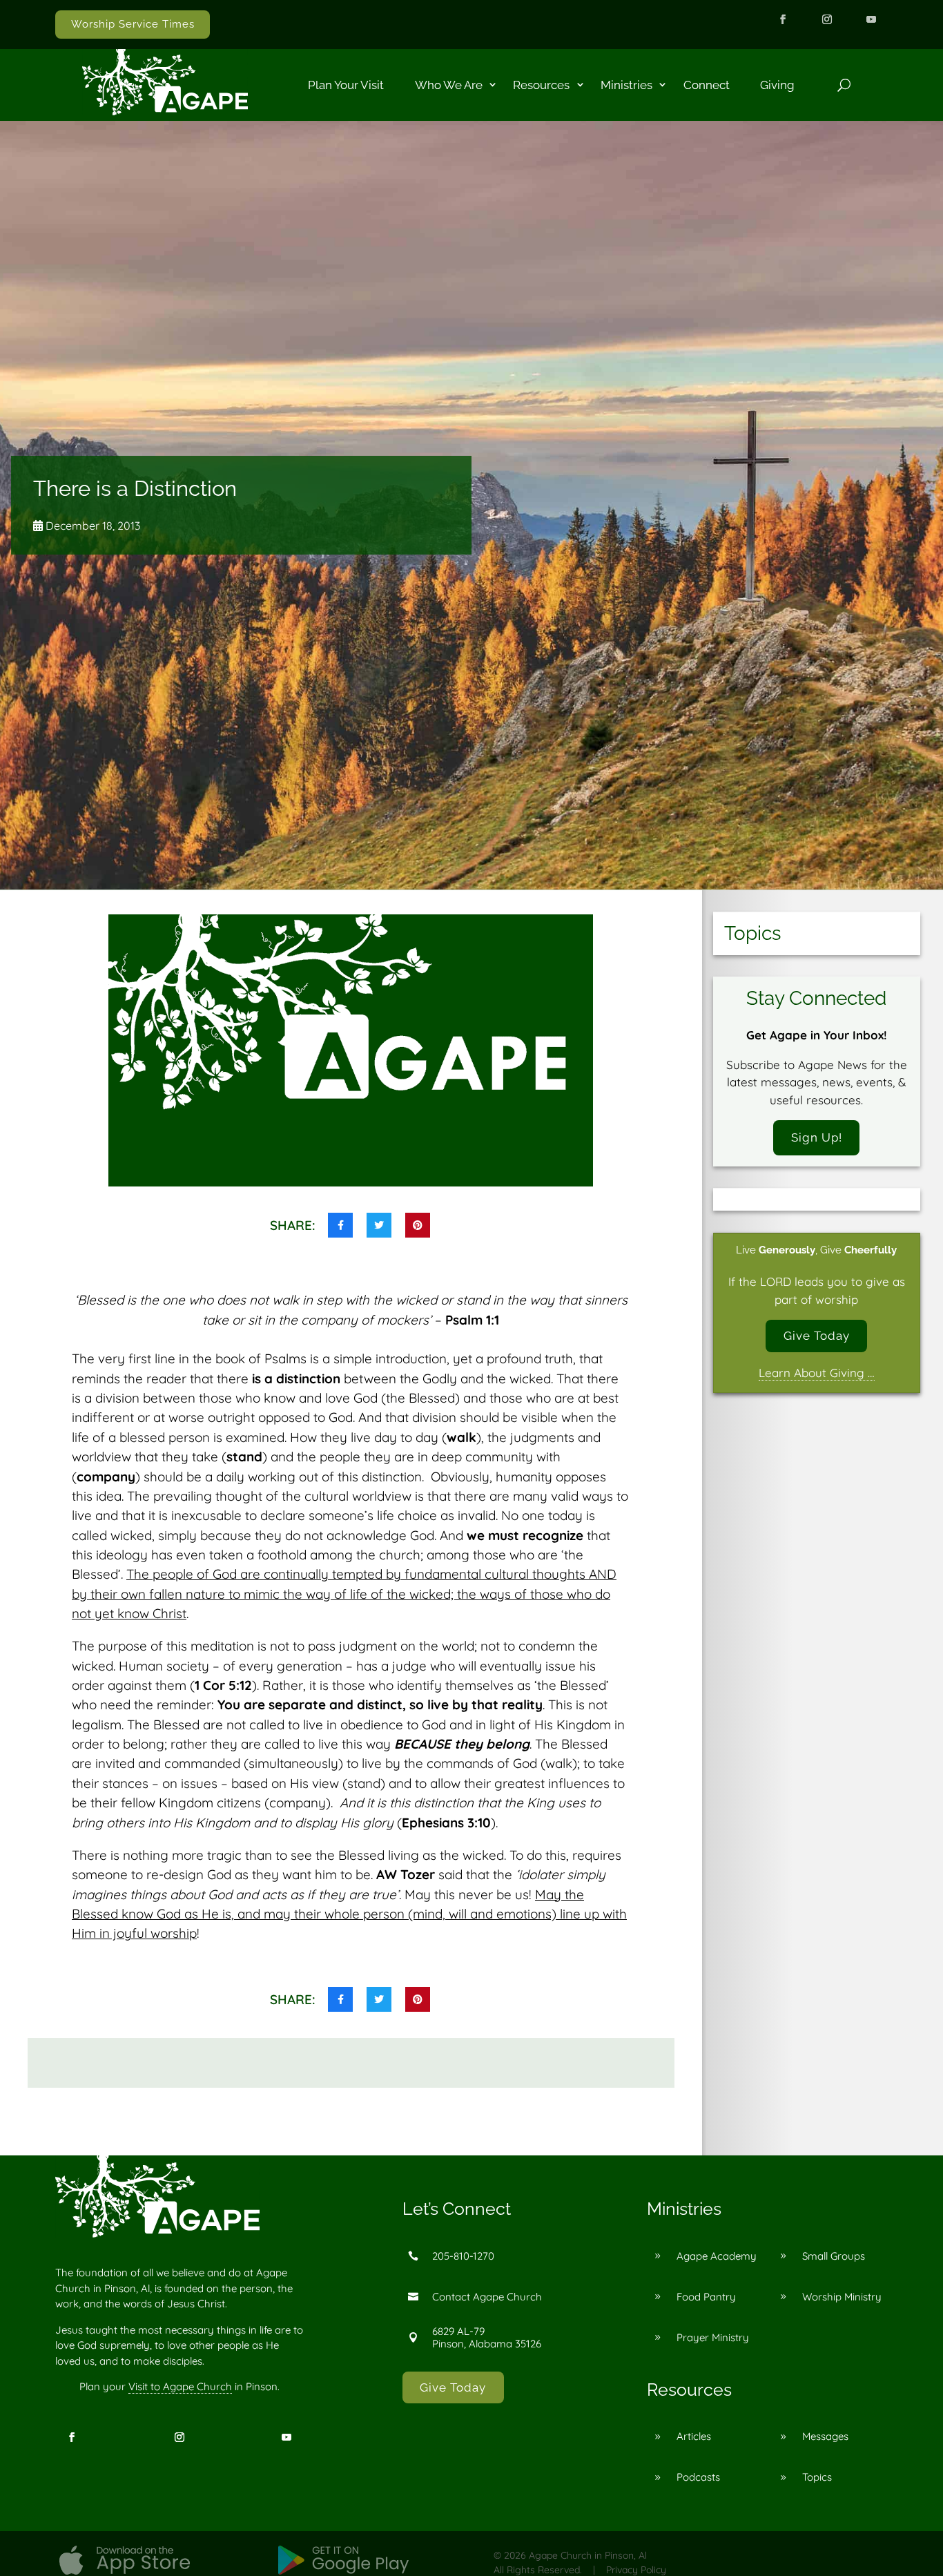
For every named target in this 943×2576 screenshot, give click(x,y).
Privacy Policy (636, 2570)
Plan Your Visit (346, 85)
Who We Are (449, 85)
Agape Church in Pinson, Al (588, 2555)
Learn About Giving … (817, 1373)
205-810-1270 (463, 2256)
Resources (541, 85)
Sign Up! (817, 1137)
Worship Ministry (842, 2297)
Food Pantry (706, 2297)
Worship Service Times (133, 24)
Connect (707, 85)
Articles (694, 2436)
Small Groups (834, 2256)
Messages (825, 2436)
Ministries (626, 85)
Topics (817, 2477)
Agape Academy (717, 2256)
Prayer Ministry (713, 2337)
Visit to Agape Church (180, 2386)
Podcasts (698, 2477)
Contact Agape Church (487, 2297)
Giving (777, 85)
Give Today (817, 1336)
